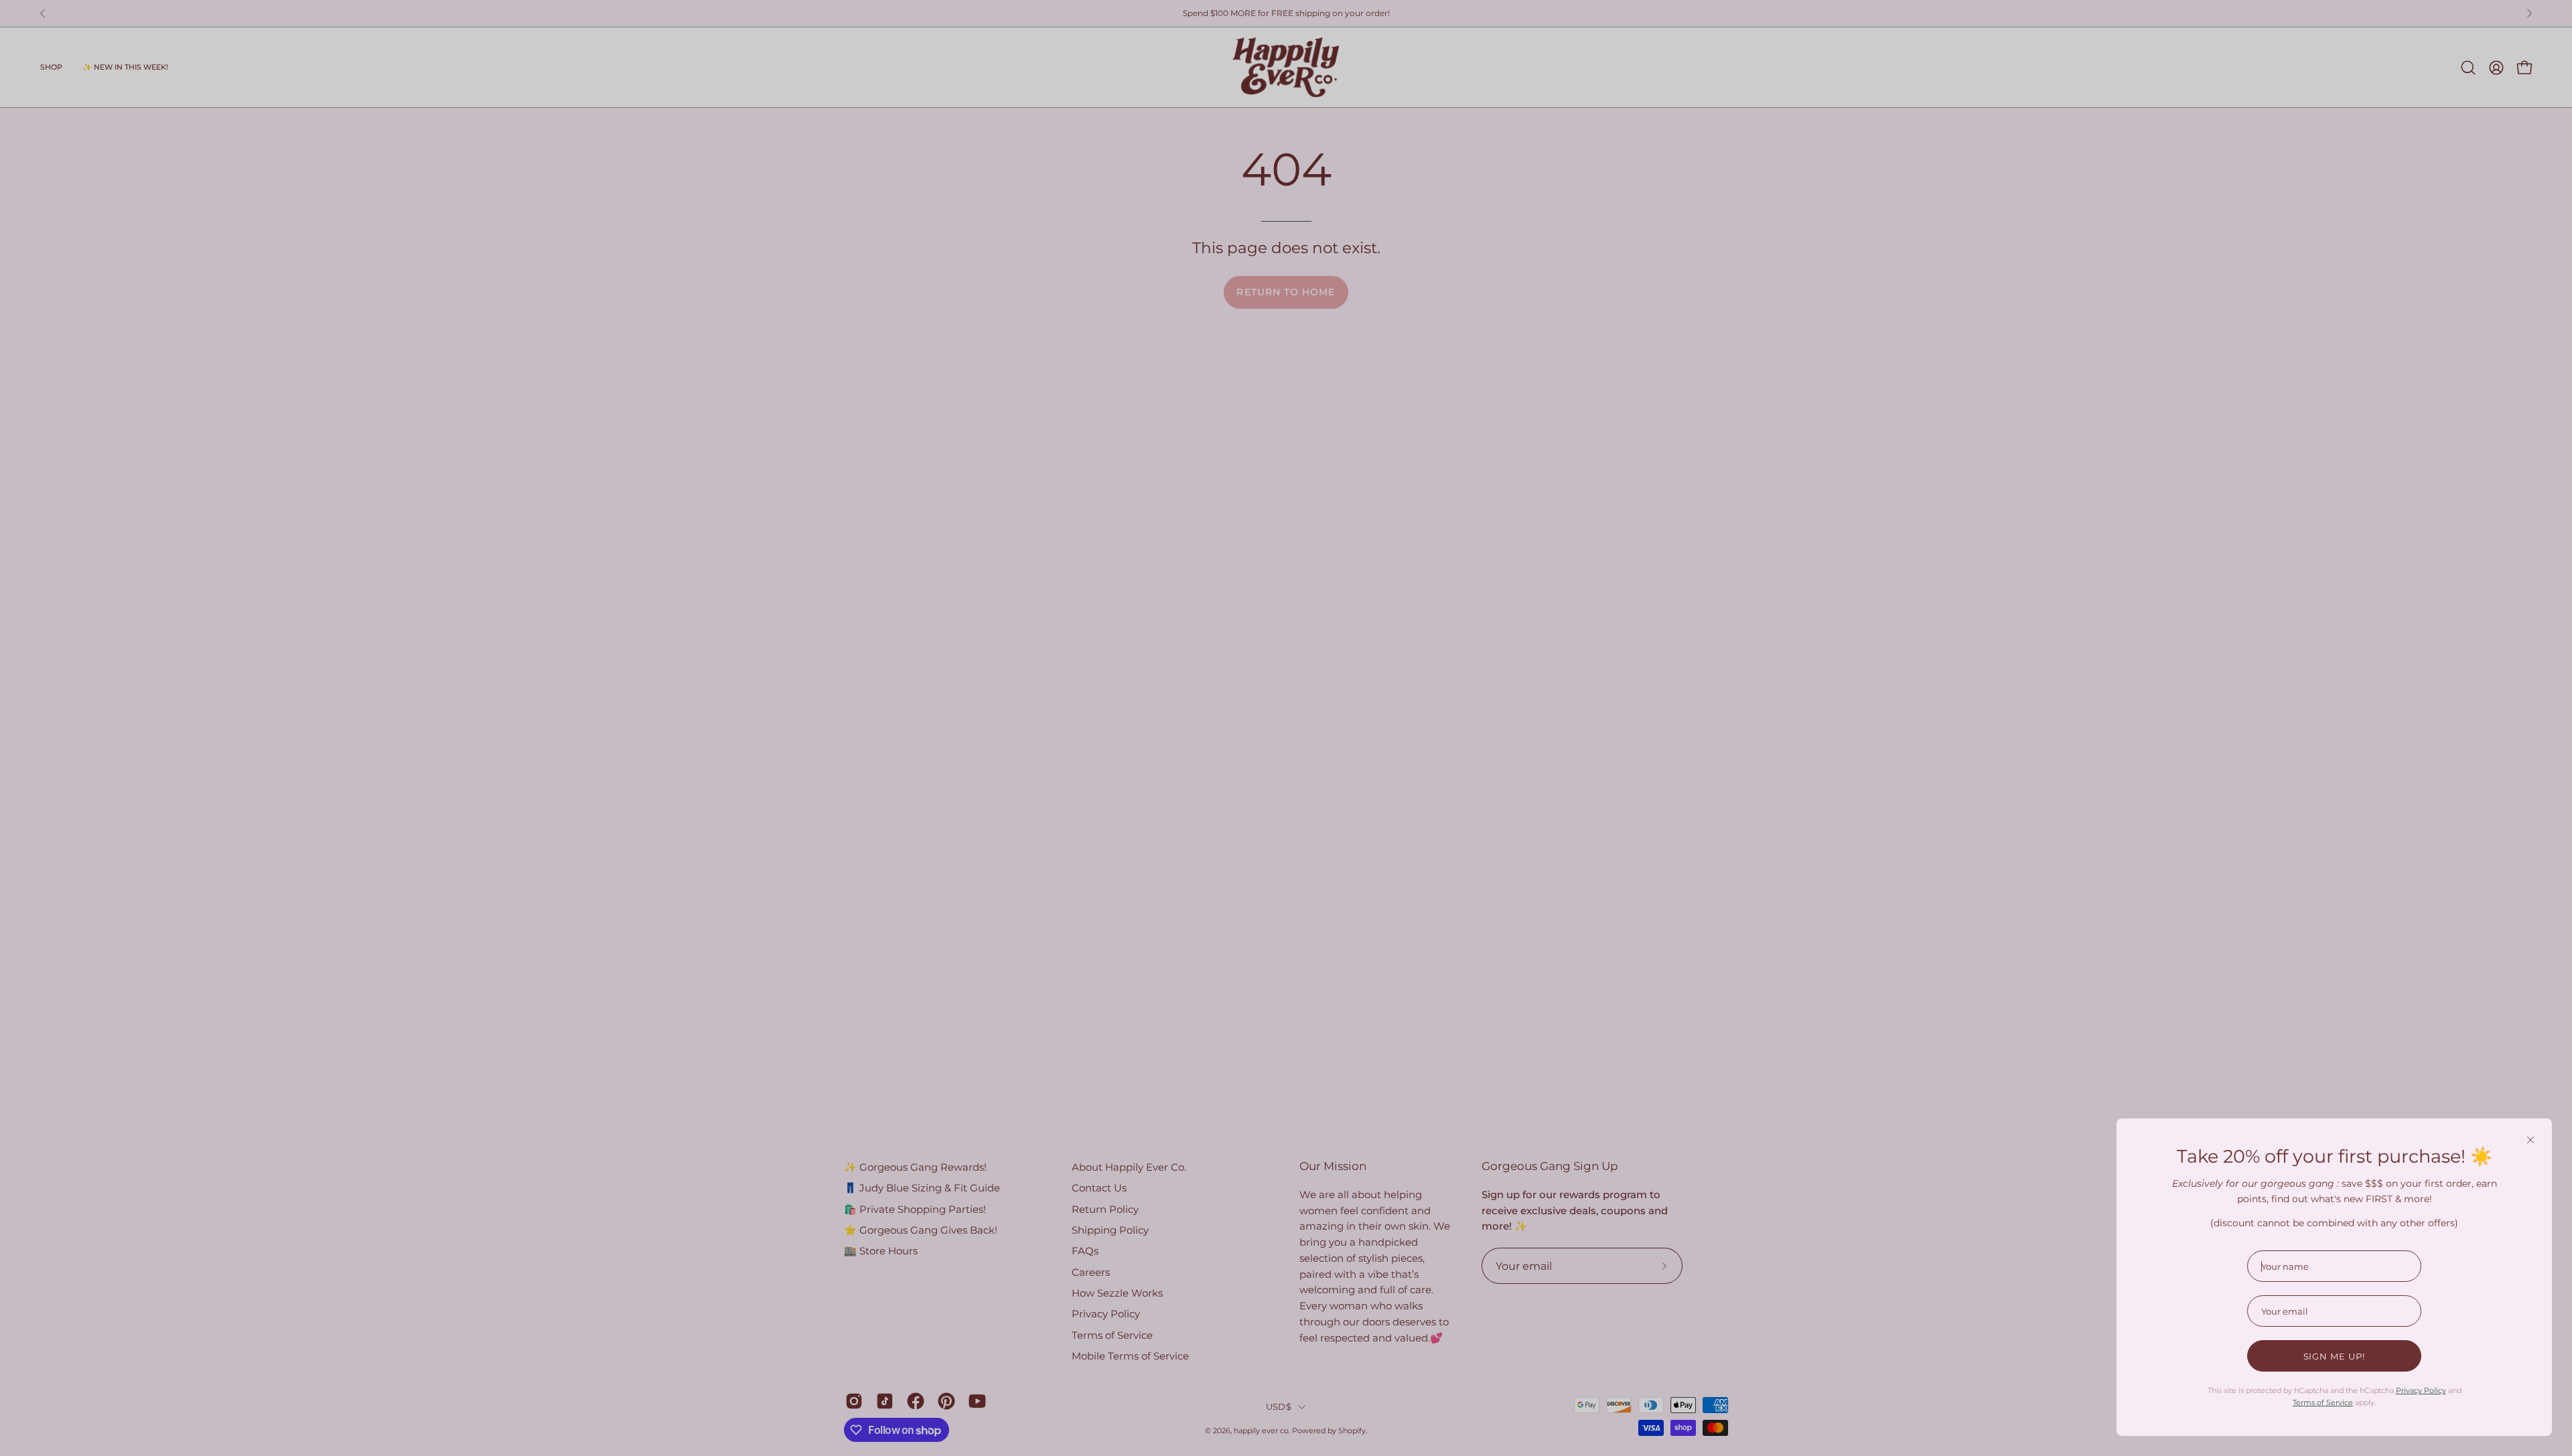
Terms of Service (2323, 1402)
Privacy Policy (2421, 1390)
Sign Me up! (2335, 1356)
